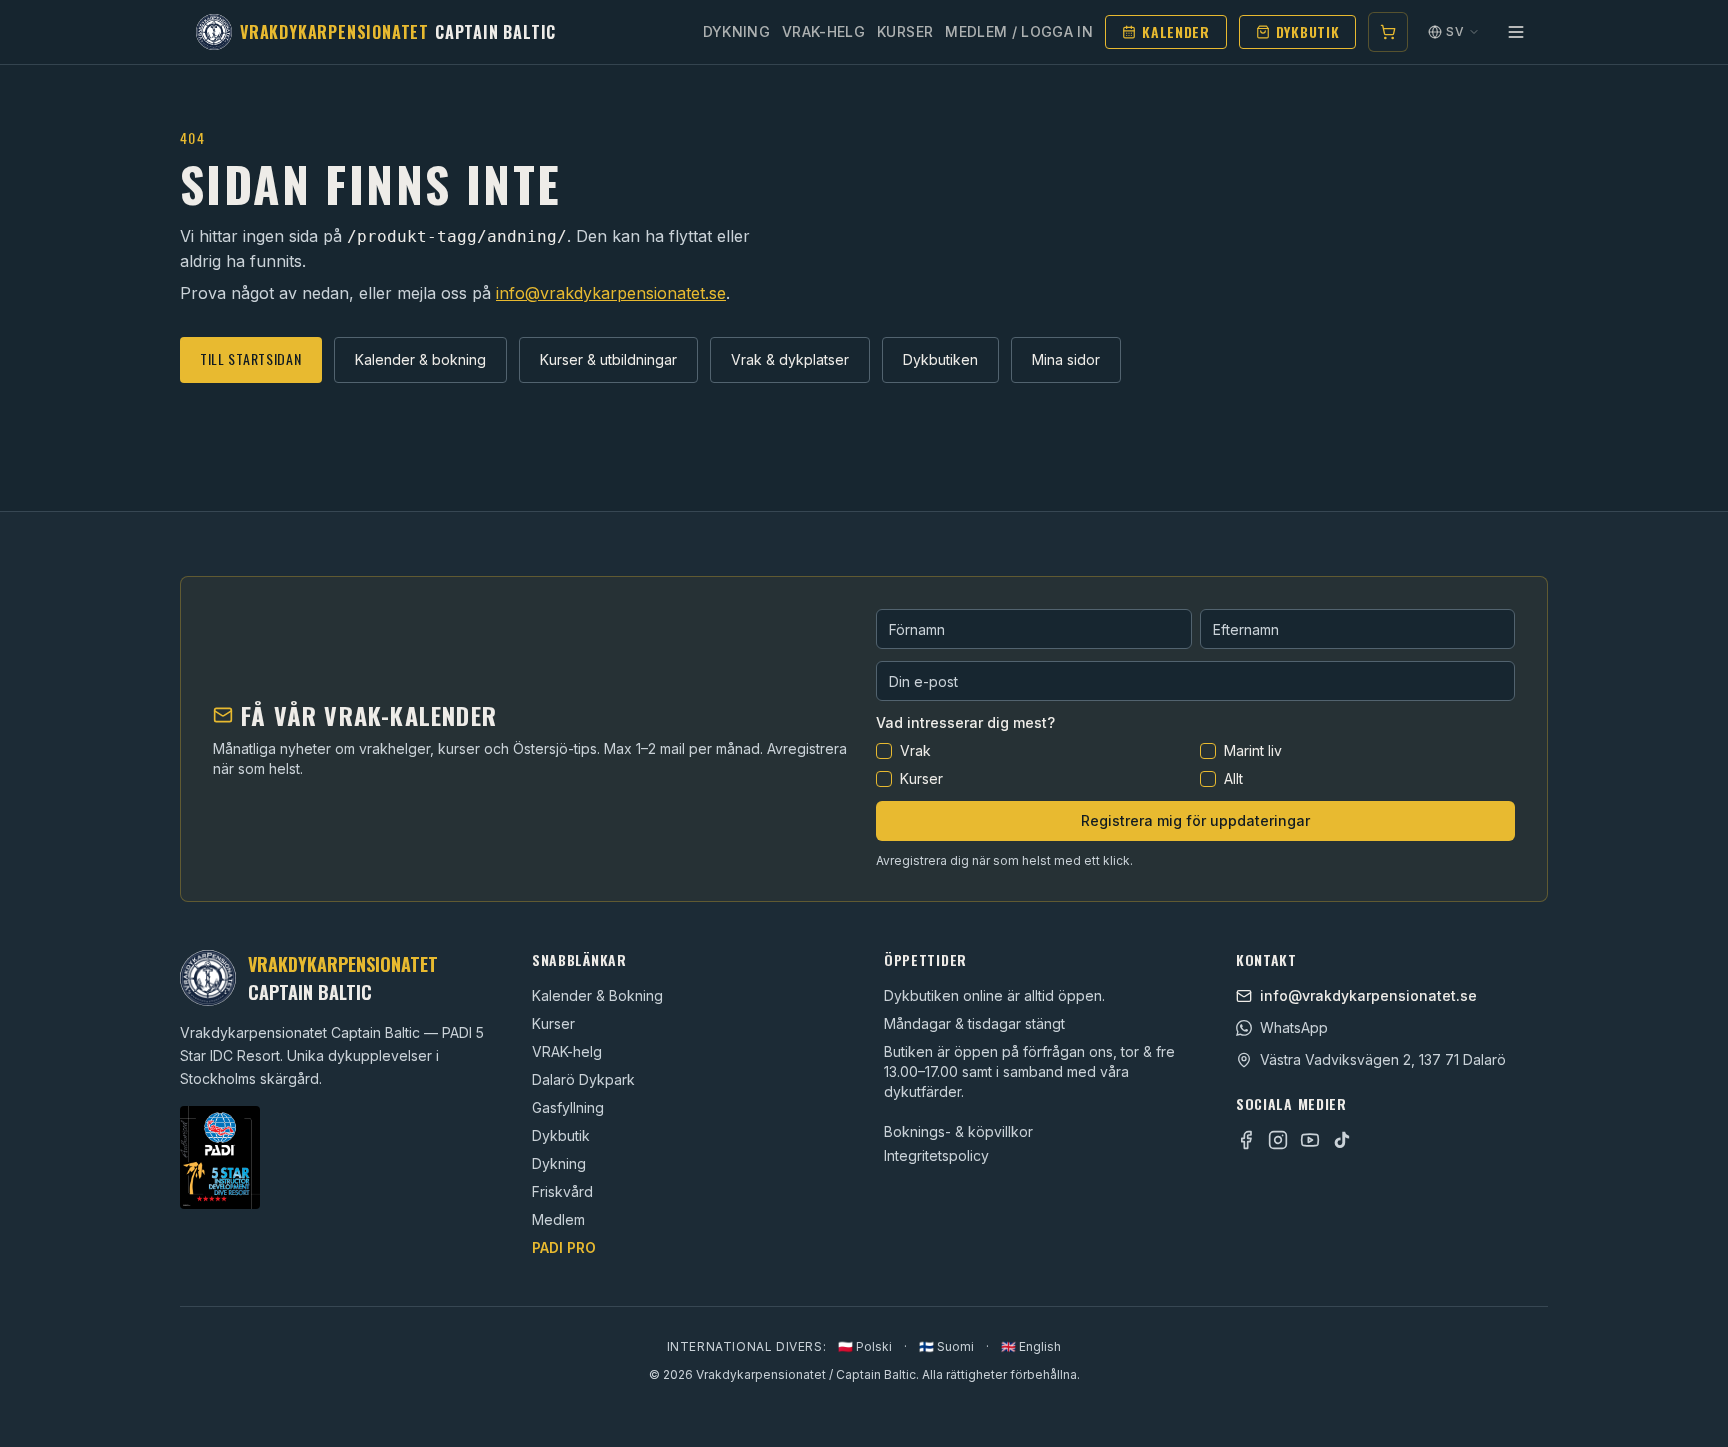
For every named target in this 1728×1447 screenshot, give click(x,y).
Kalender (1176, 31)
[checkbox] (884, 751)
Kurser (905, 31)
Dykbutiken (940, 359)
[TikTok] (1342, 1140)
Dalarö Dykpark (583, 1079)
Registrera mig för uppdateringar (1195, 820)
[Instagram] (1278, 1140)
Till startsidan (251, 358)
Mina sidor (1066, 359)
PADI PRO (564, 1247)
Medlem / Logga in (1019, 31)
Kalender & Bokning (597, 995)
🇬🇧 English (1031, 1346)
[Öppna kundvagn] (1388, 32)
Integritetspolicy (936, 1155)
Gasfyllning (568, 1107)
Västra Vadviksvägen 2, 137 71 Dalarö (1383, 1059)
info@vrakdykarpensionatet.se (611, 293)
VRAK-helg (567, 1051)
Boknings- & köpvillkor (958, 1131)
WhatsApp (1294, 1027)
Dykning (736, 31)
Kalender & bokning (420, 359)
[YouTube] (1310, 1140)
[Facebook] (1246, 1140)
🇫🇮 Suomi (946, 1346)
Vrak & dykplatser (790, 359)
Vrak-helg (823, 31)
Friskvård (562, 1191)
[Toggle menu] (1516, 32)
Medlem (558, 1219)
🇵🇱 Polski (865, 1346)
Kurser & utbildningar (608, 359)
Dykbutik (1308, 31)
